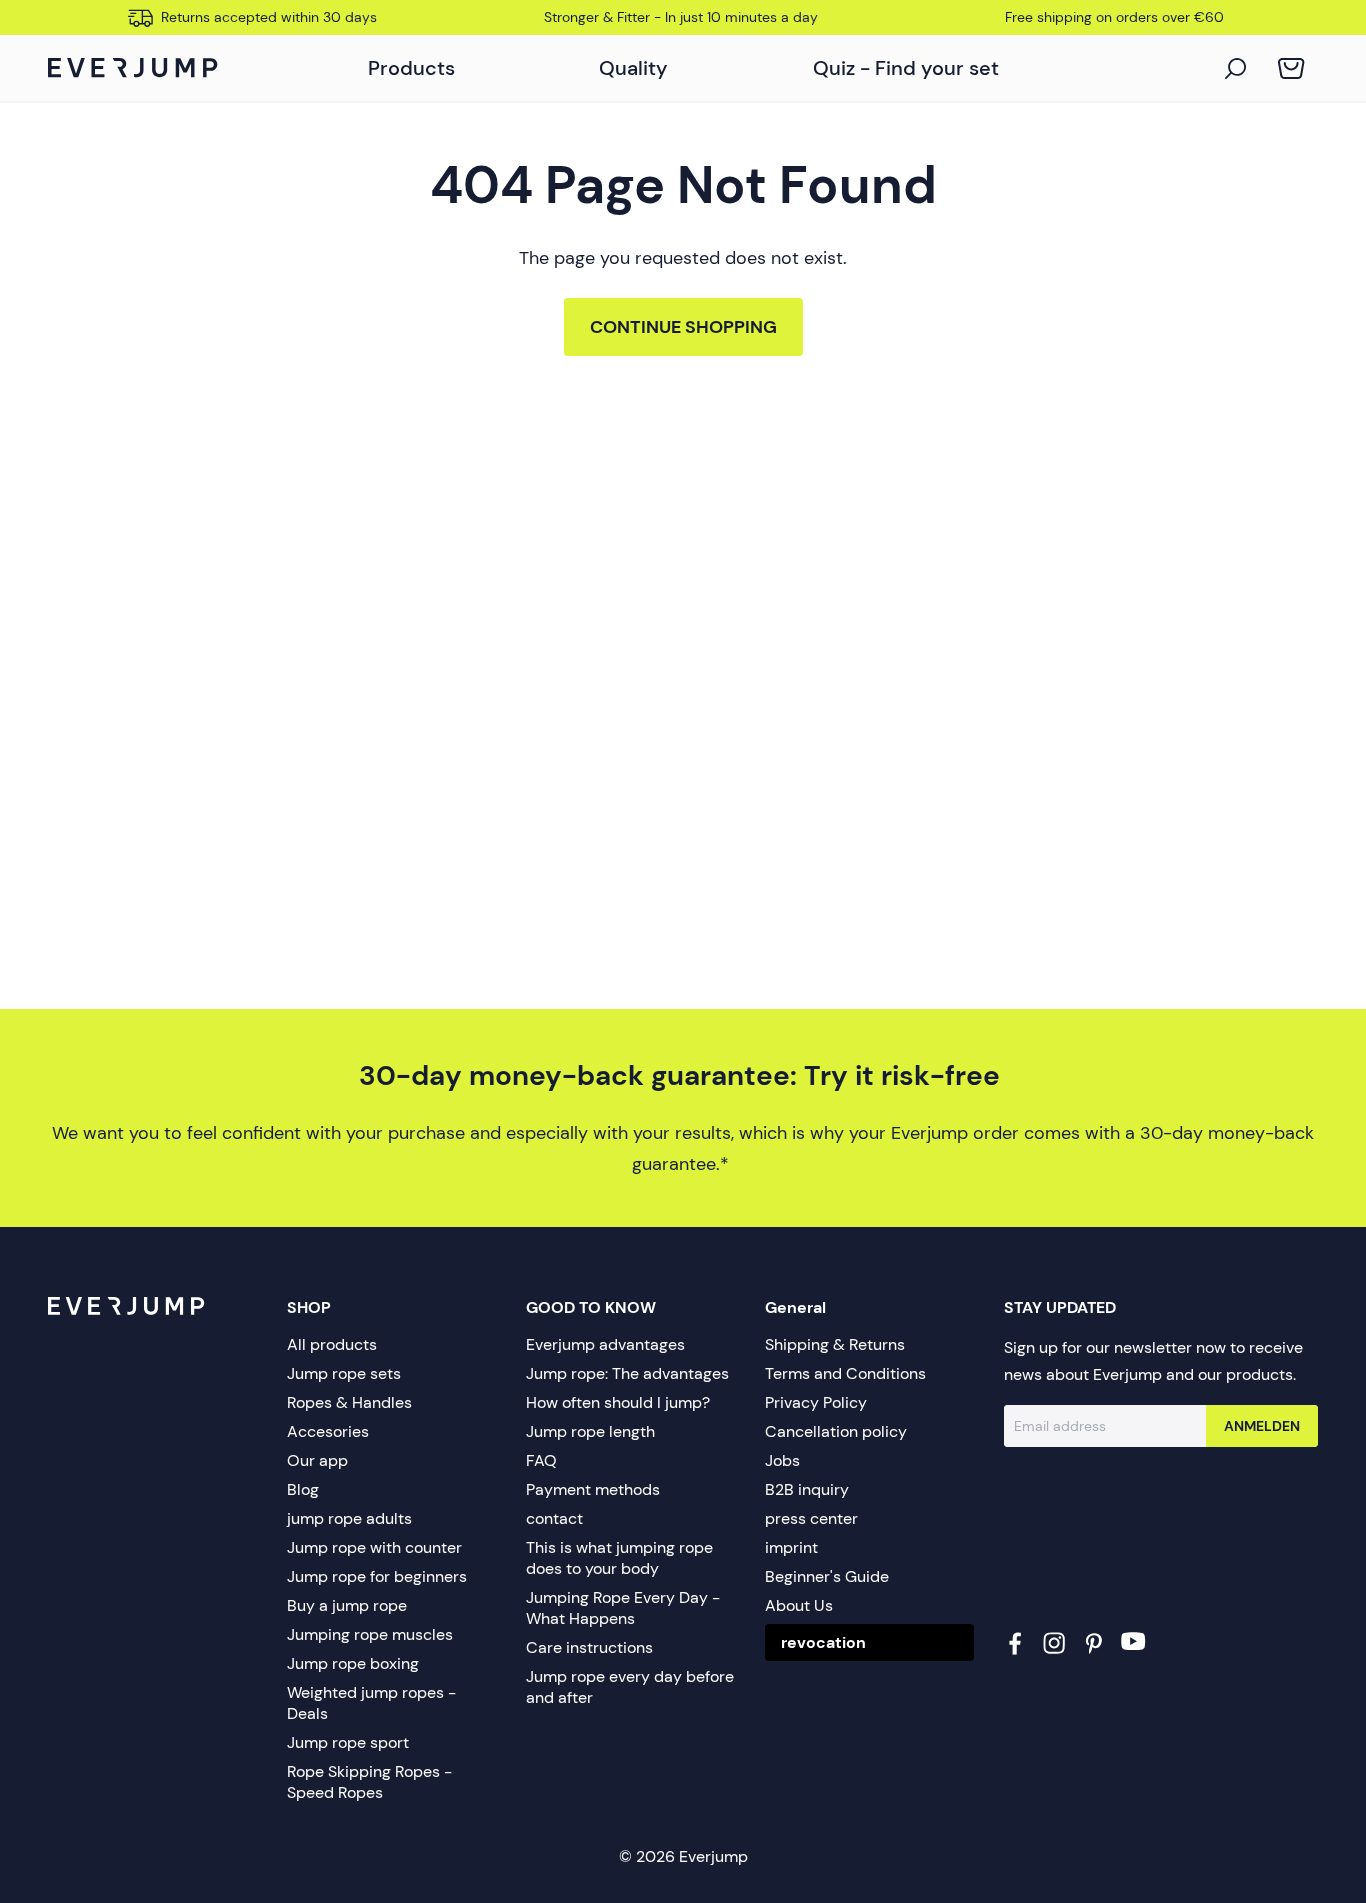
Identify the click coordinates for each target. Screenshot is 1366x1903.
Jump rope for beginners (377, 1576)
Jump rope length (590, 1431)
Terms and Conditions (845, 1373)
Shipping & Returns (835, 1344)
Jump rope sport (348, 1742)
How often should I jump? (618, 1402)
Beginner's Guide (827, 1576)
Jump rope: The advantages (627, 1373)
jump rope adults (349, 1518)
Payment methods (593, 1489)
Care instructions (589, 1647)
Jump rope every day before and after (630, 1687)
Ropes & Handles (349, 1402)
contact (554, 1518)
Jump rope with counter (374, 1547)
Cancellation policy (836, 1431)
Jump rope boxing (353, 1663)
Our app (317, 1460)
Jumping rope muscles (370, 1634)
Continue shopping (683, 327)
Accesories (328, 1431)
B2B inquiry (807, 1489)
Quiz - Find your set (906, 68)
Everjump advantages (605, 1344)
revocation (823, 1642)
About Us (799, 1605)
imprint (791, 1547)
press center (811, 1518)
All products (332, 1344)
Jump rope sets (344, 1373)
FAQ (541, 1460)
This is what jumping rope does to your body (619, 1558)
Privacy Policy (816, 1402)
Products (411, 68)
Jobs (782, 1460)
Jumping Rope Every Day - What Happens (623, 1608)
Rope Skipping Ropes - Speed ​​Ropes (369, 1782)
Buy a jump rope (347, 1605)
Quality (633, 68)
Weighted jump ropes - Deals (371, 1703)
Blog (303, 1489)
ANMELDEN (1262, 1426)
